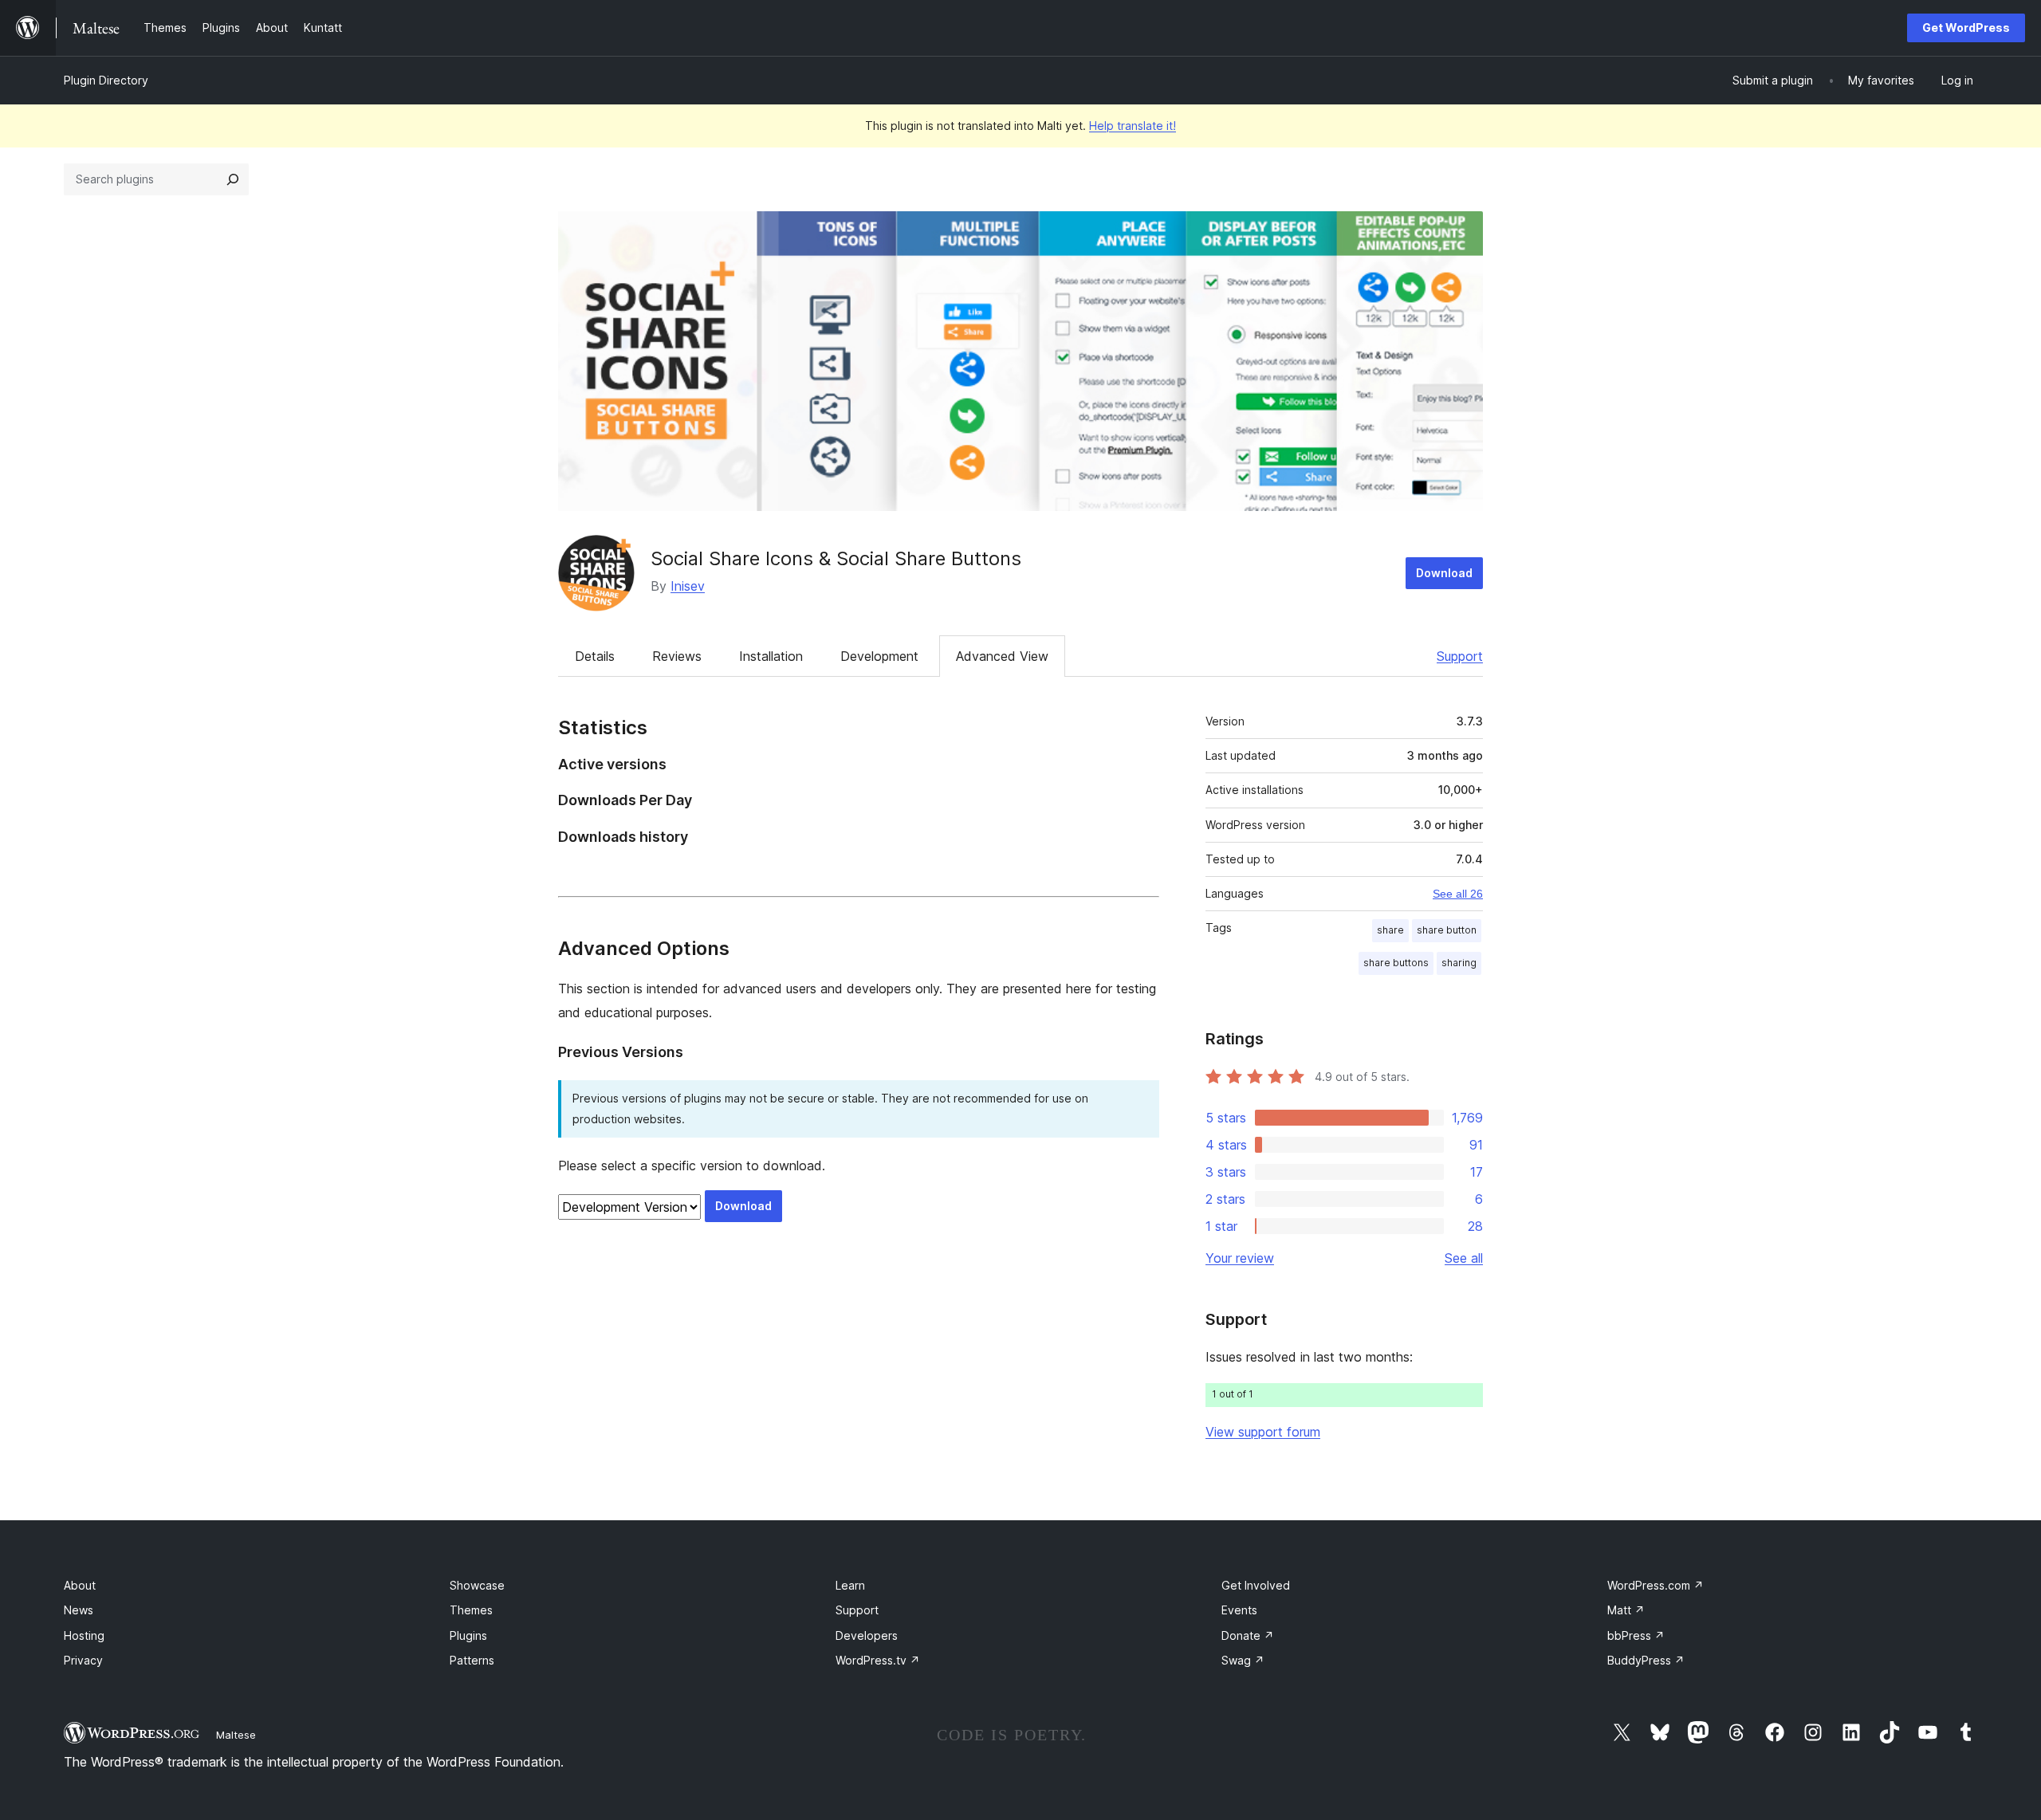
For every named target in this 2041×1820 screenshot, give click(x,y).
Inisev (688, 586)
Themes (471, 1610)
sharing (1459, 963)
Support (1460, 656)
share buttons (1396, 963)
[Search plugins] (233, 179)
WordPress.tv (878, 1660)
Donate (1248, 1635)
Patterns (472, 1660)
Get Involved (1256, 1585)
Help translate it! (1133, 126)
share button (1447, 930)
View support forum (1263, 1432)
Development (879, 656)
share (1390, 930)
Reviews (677, 656)
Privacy (83, 1660)
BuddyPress (1646, 1660)
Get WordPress (1966, 28)
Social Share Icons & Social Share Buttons (836, 558)
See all (1464, 1258)
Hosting (84, 1635)
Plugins (468, 1635)
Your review (1240, 1258)
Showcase (477, 1585)
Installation (771, 656)
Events (1239, 1610)
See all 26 (1458, 894)
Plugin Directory (106, 80)
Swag (1243, 1660)
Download (1444, 573)
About (80, 1585)
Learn (850, 1585)
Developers (867, 1635)
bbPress (1636, 1635)
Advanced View (1002, 656)
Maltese (236, 1735)
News (79, 1610)
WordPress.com (1656, 1585)
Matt (1626, 1610)
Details (595, 656)
